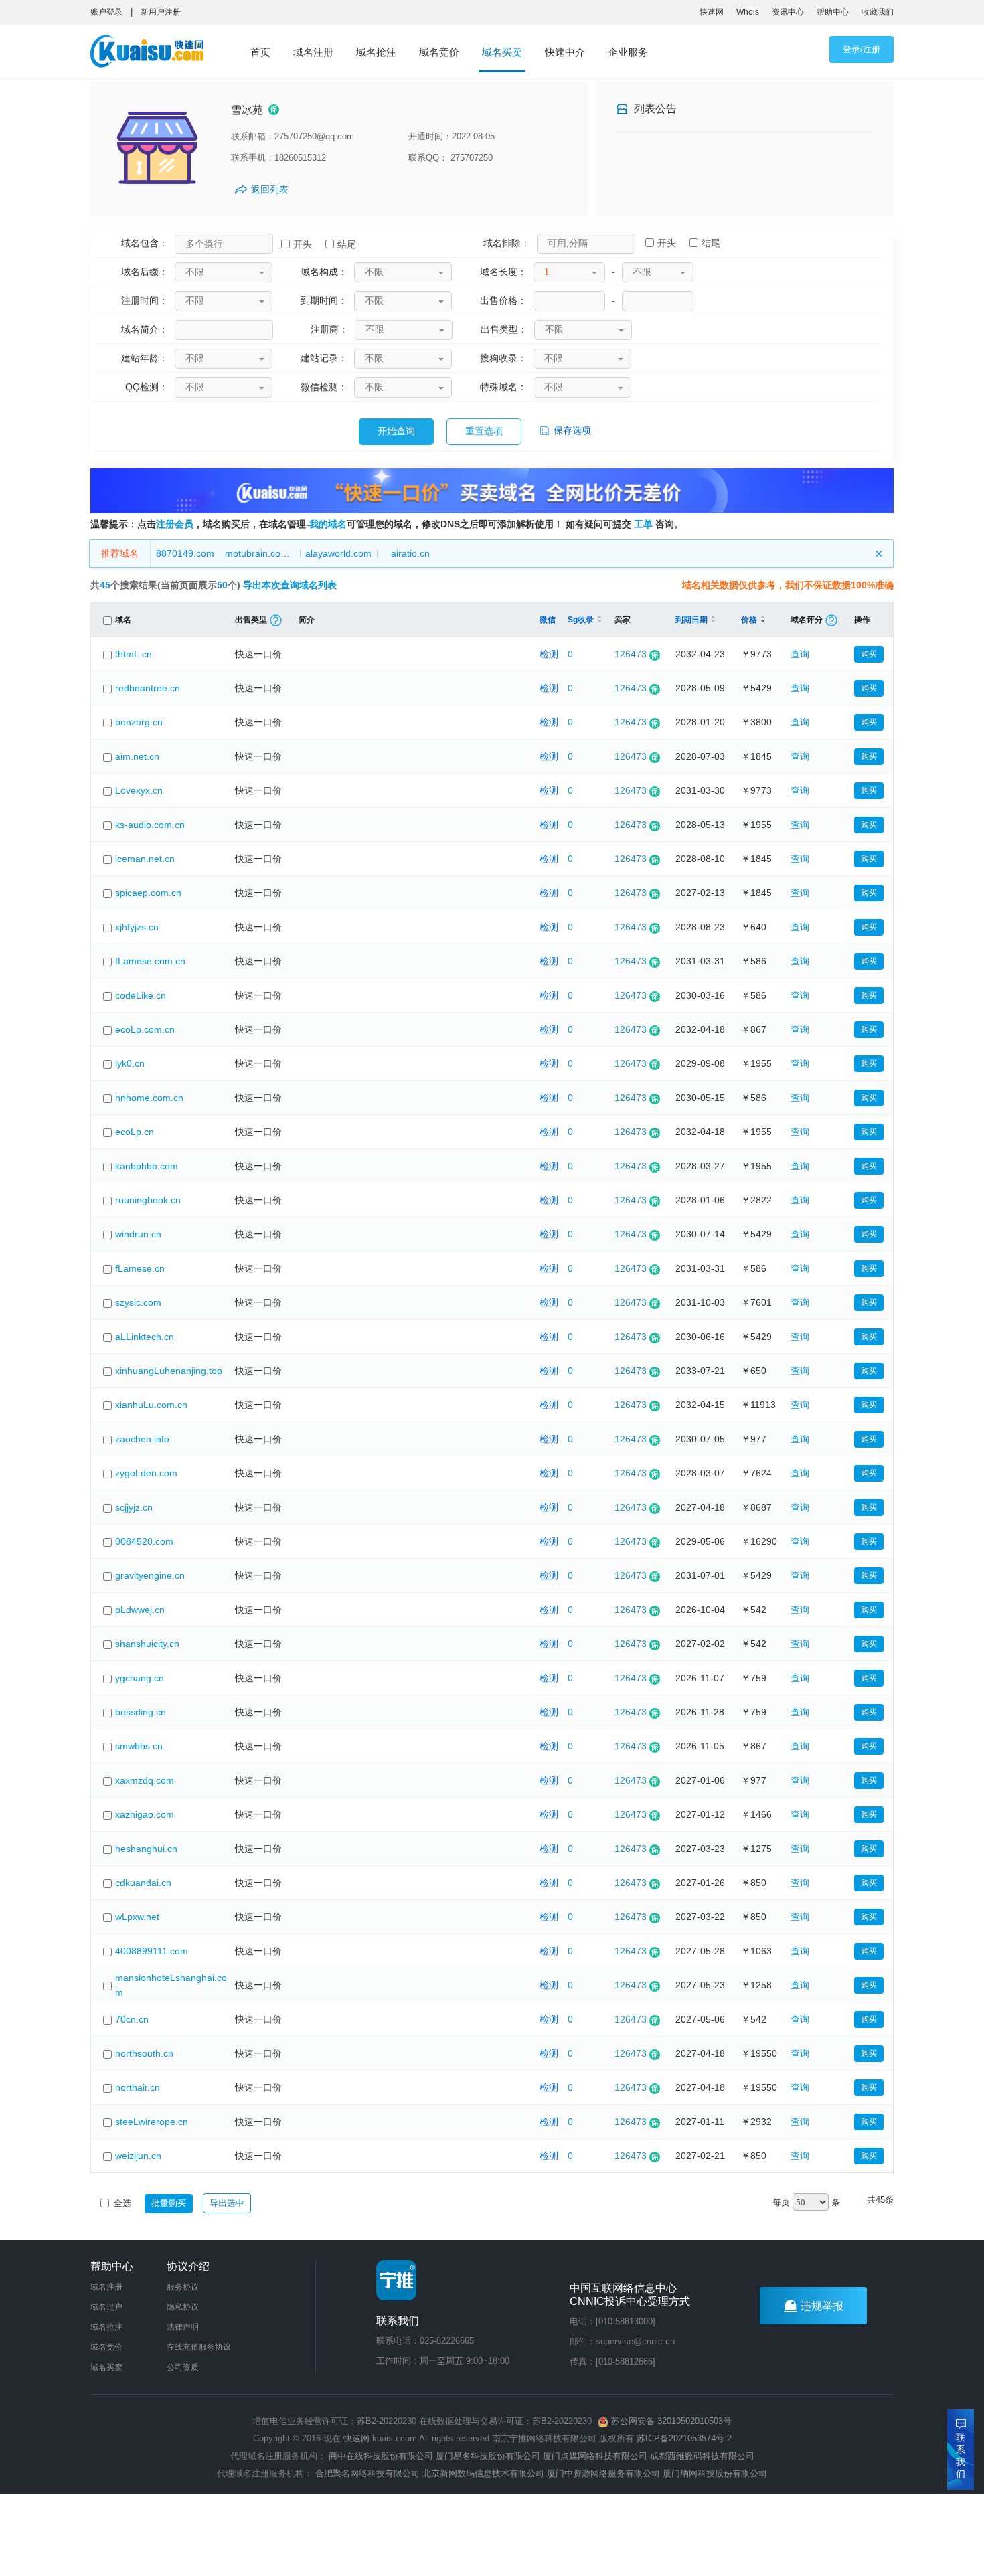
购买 (869, 654)
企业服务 (628, 52)
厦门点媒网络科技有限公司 (595, 2456)
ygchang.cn (140, 1678)
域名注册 (313, 52)
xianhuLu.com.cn (151, 1405)
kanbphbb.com (147, 1166)
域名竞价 (439, 52)
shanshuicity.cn (147, 1644)
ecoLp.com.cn (145, 1029)
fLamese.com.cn (150, 961)
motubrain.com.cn (262, 553)
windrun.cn (138, 1234)
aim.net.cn (137, 756)
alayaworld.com (338, 553)
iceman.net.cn (145, 859)
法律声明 (183, 2327)
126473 (631, 654)
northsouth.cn (144, 2053)
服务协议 (183, 2287)
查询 (800, 654)
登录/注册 (862, 49)
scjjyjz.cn (134, 1507)
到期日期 (691, 620)
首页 (260, 52)
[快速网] (151, 54)
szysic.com (138, 1302)
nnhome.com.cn (149, 1098)
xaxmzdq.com (145, 1780)
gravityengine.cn (150, 1575)
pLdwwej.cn (140, 1610)
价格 (749, 620)
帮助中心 (833, 12)
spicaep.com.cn (148, 893)
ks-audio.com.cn (150, 825)
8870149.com (185, 553)
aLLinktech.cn (145, 1337)
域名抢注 (376, 52)
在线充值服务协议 (199, 2347)
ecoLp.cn (135, 1132)
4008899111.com (152, 1951)
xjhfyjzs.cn (137, 927)
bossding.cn (141, 1712)
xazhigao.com (145, 1814)
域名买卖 (502, 52)
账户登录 (106, 12)
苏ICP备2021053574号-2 (684, 2438)
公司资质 (183, 2367)
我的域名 (328, 524)
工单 (643, 524)
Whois (748, 12)
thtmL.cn (134, 654)
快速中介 (565, 52)
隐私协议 (183, 2307)
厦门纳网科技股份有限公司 (715, 2473)
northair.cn (138, 2087)
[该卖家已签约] (274, 110)
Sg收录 (581, 620)
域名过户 (106, 2307)
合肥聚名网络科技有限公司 (367, 2473)
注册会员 (175, 524)
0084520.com (144, 1541)
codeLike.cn (141, 995)
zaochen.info (142, 1439)
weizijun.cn (138, 2156)
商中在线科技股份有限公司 (381, 2456)
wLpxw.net (137, 1917)
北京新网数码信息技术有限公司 (483, 2473)
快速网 (712, 12)
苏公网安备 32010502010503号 (670, 2421)
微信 (548, 620)
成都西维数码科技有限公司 (702, 2456)
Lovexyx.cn (139, 790)
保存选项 (571, 430)
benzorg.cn (139, 722)
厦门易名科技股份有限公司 (489, 2456)
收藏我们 (878, 12)
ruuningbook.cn (148, 1200)
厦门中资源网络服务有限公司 (603, 2473)
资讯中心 (788, 12)
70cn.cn (132, 2019)
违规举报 (822, 2306)
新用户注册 (161, 12)
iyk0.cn (130, 1063)
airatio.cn (410, 553)
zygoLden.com (146, 1473)
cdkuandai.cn (143, 1883)
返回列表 (270, 189)
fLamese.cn (140, 1268)
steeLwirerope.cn (152, 2122)
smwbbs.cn (139, 1746)
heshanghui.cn (146, 1849)
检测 (549, 654)
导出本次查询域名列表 (290, 585)
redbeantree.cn (148, 688)
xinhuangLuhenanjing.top (169, 1371)
